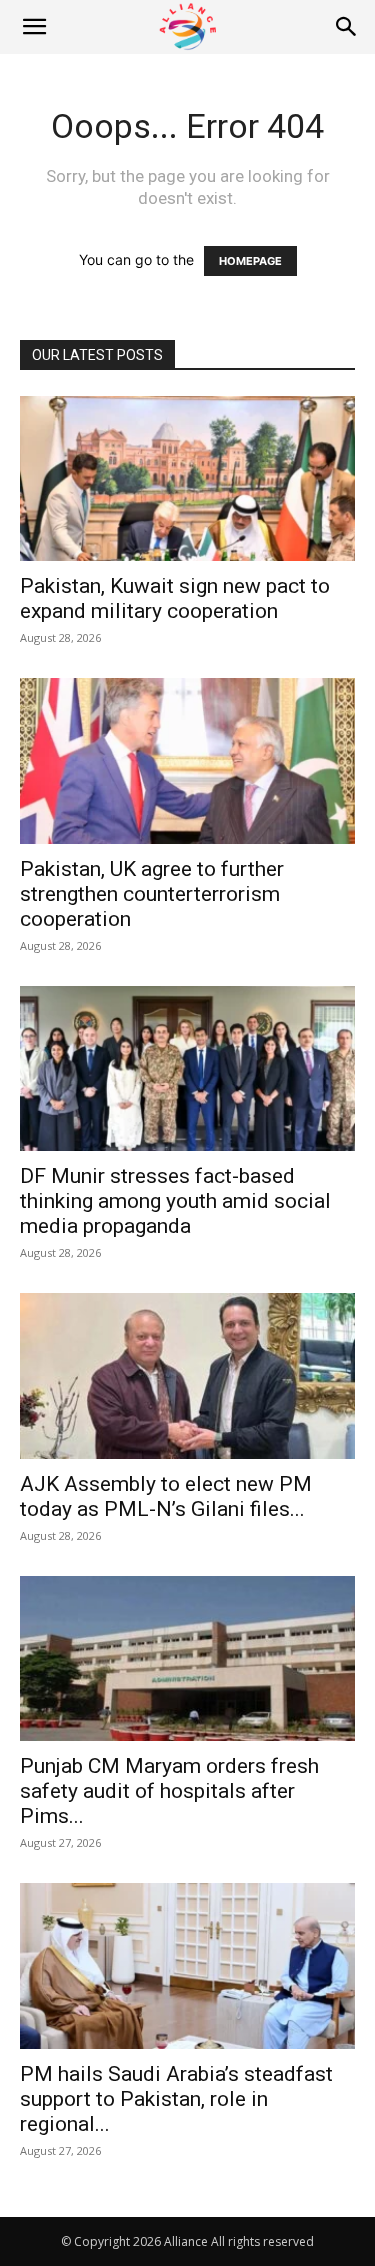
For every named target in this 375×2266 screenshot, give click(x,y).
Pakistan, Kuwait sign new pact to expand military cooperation (175, 598)
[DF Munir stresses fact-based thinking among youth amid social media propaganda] (187, 1068)
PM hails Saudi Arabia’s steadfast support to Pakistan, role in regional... (176, 2099)
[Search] (347, 27)
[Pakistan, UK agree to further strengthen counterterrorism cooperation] (187, 760)
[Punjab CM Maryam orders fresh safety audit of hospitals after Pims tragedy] (187, 1658)
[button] (34, 27)
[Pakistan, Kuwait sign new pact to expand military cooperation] (187, 478)
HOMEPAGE (250, 261)
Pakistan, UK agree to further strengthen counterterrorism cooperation (152, 894)
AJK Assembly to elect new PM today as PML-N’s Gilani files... (166, 1496)
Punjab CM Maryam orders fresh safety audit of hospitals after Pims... (169, 1791)
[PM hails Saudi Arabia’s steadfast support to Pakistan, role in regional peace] (187, 1965)
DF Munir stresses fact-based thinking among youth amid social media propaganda (175, 1201)
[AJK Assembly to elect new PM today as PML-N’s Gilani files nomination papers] (187, 1375)
